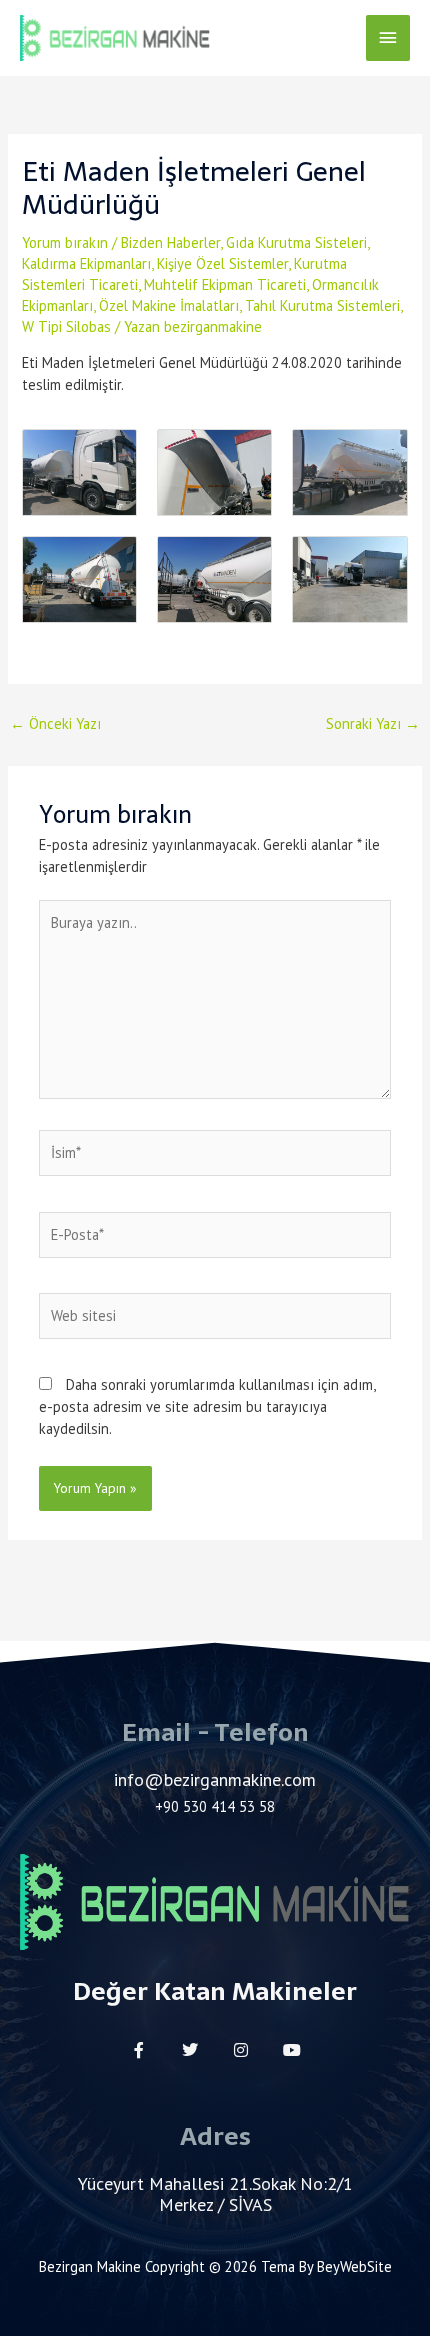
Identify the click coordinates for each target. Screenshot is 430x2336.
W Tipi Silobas (66, 326)
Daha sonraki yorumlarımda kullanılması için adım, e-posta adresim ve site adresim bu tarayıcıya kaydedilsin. (207, 1406)
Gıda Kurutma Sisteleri (296, 242)
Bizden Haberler (170, 242)
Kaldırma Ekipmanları (86, 263)
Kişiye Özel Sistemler (222, 263)
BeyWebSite (354, 2266)
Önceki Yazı (55, 723)
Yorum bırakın (65, 242)
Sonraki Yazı (373, 723)
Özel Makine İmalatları (169, 305)
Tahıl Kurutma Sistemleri (322, 305)
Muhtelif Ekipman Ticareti (225, 284)
